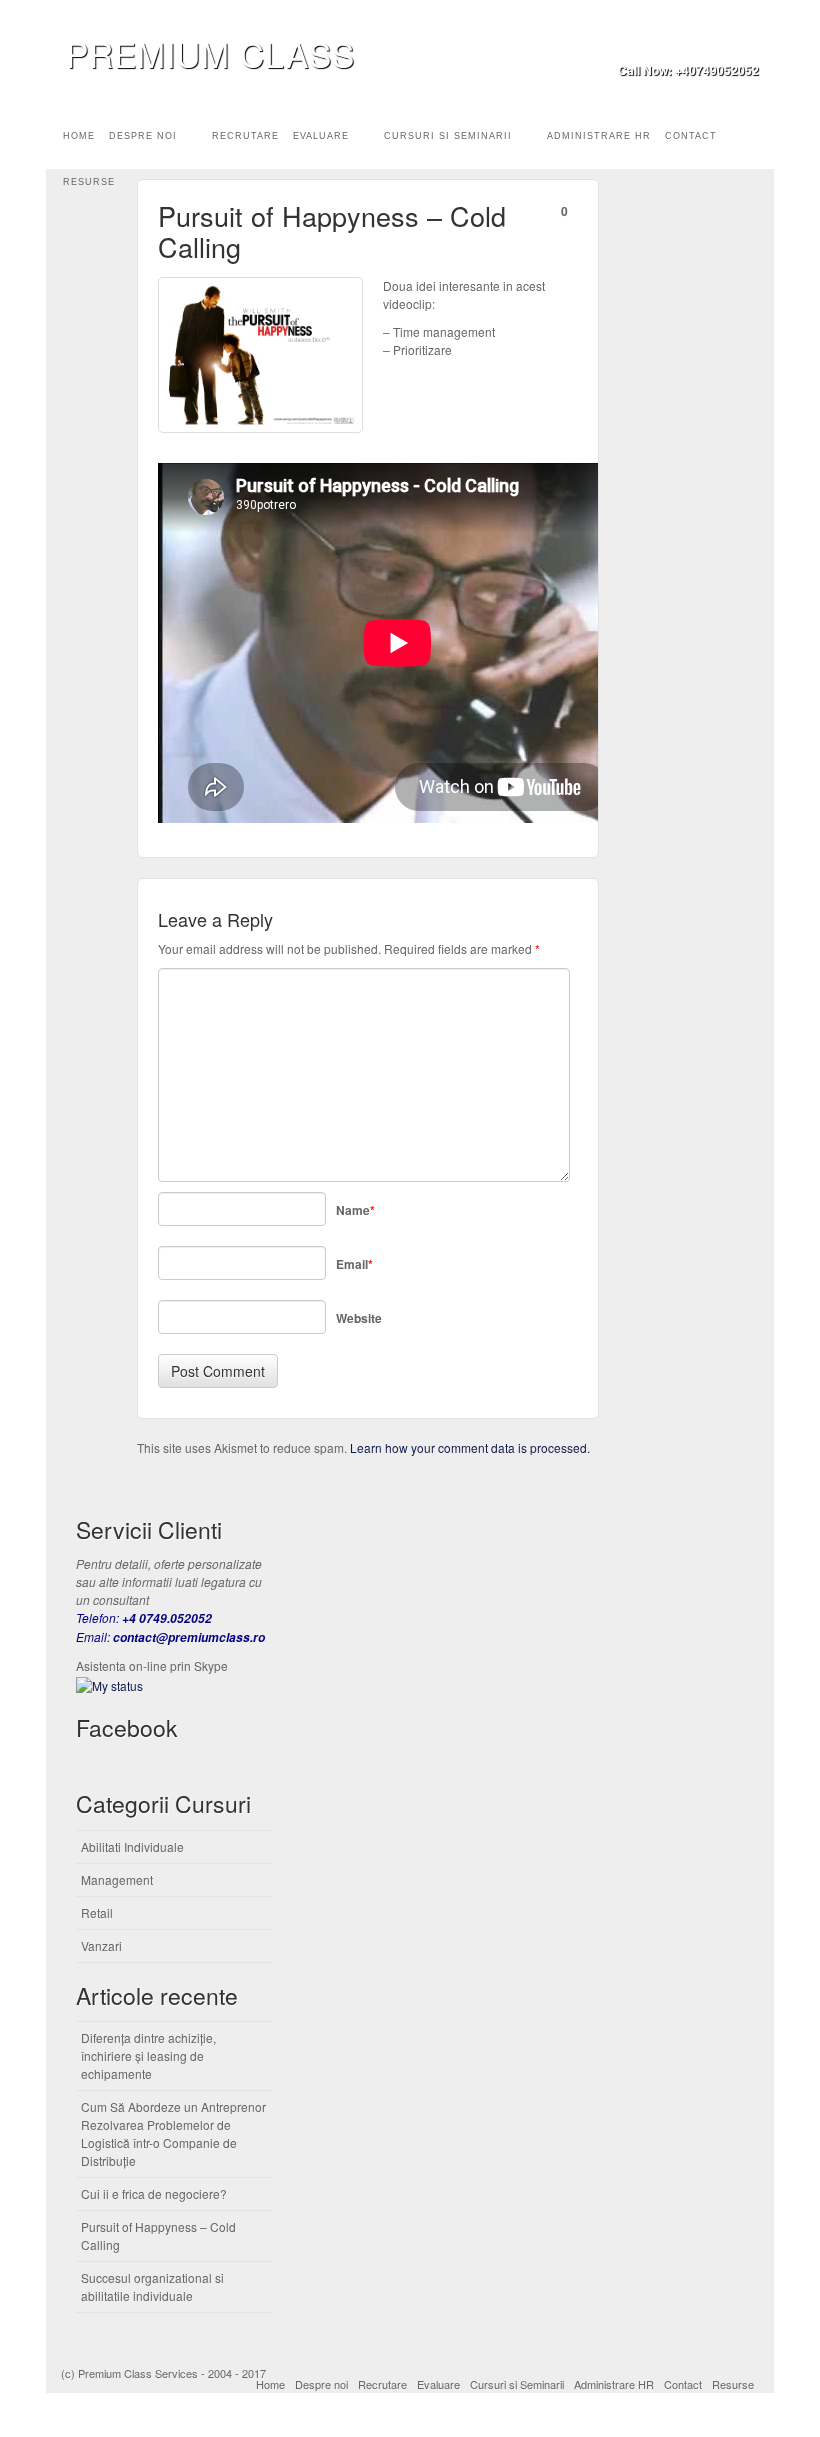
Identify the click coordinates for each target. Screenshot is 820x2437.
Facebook (691, 42)
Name (355, 1210)
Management (117, 1879)
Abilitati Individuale (132, 1846)
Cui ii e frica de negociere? (154, 2193)
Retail (97, 1912)
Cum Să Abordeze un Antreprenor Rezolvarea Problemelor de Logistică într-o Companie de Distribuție (173, 2133)
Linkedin (745, 42)
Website (359, 1318)
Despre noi (143, 136)
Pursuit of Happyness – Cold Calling (158, 2235)
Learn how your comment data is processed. (470, 1447)
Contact (691, 136)
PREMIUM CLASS (210, 53)
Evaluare (321, 136)
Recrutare (245, 136)
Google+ (718, 42)
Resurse (89, 182)
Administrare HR (599, 136)
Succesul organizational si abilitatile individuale (152, 2286)
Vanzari (101, 1945)
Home (79, 136)
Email (664, 42)
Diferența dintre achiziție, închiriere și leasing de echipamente (148, 2055)
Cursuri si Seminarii (448, 136)
